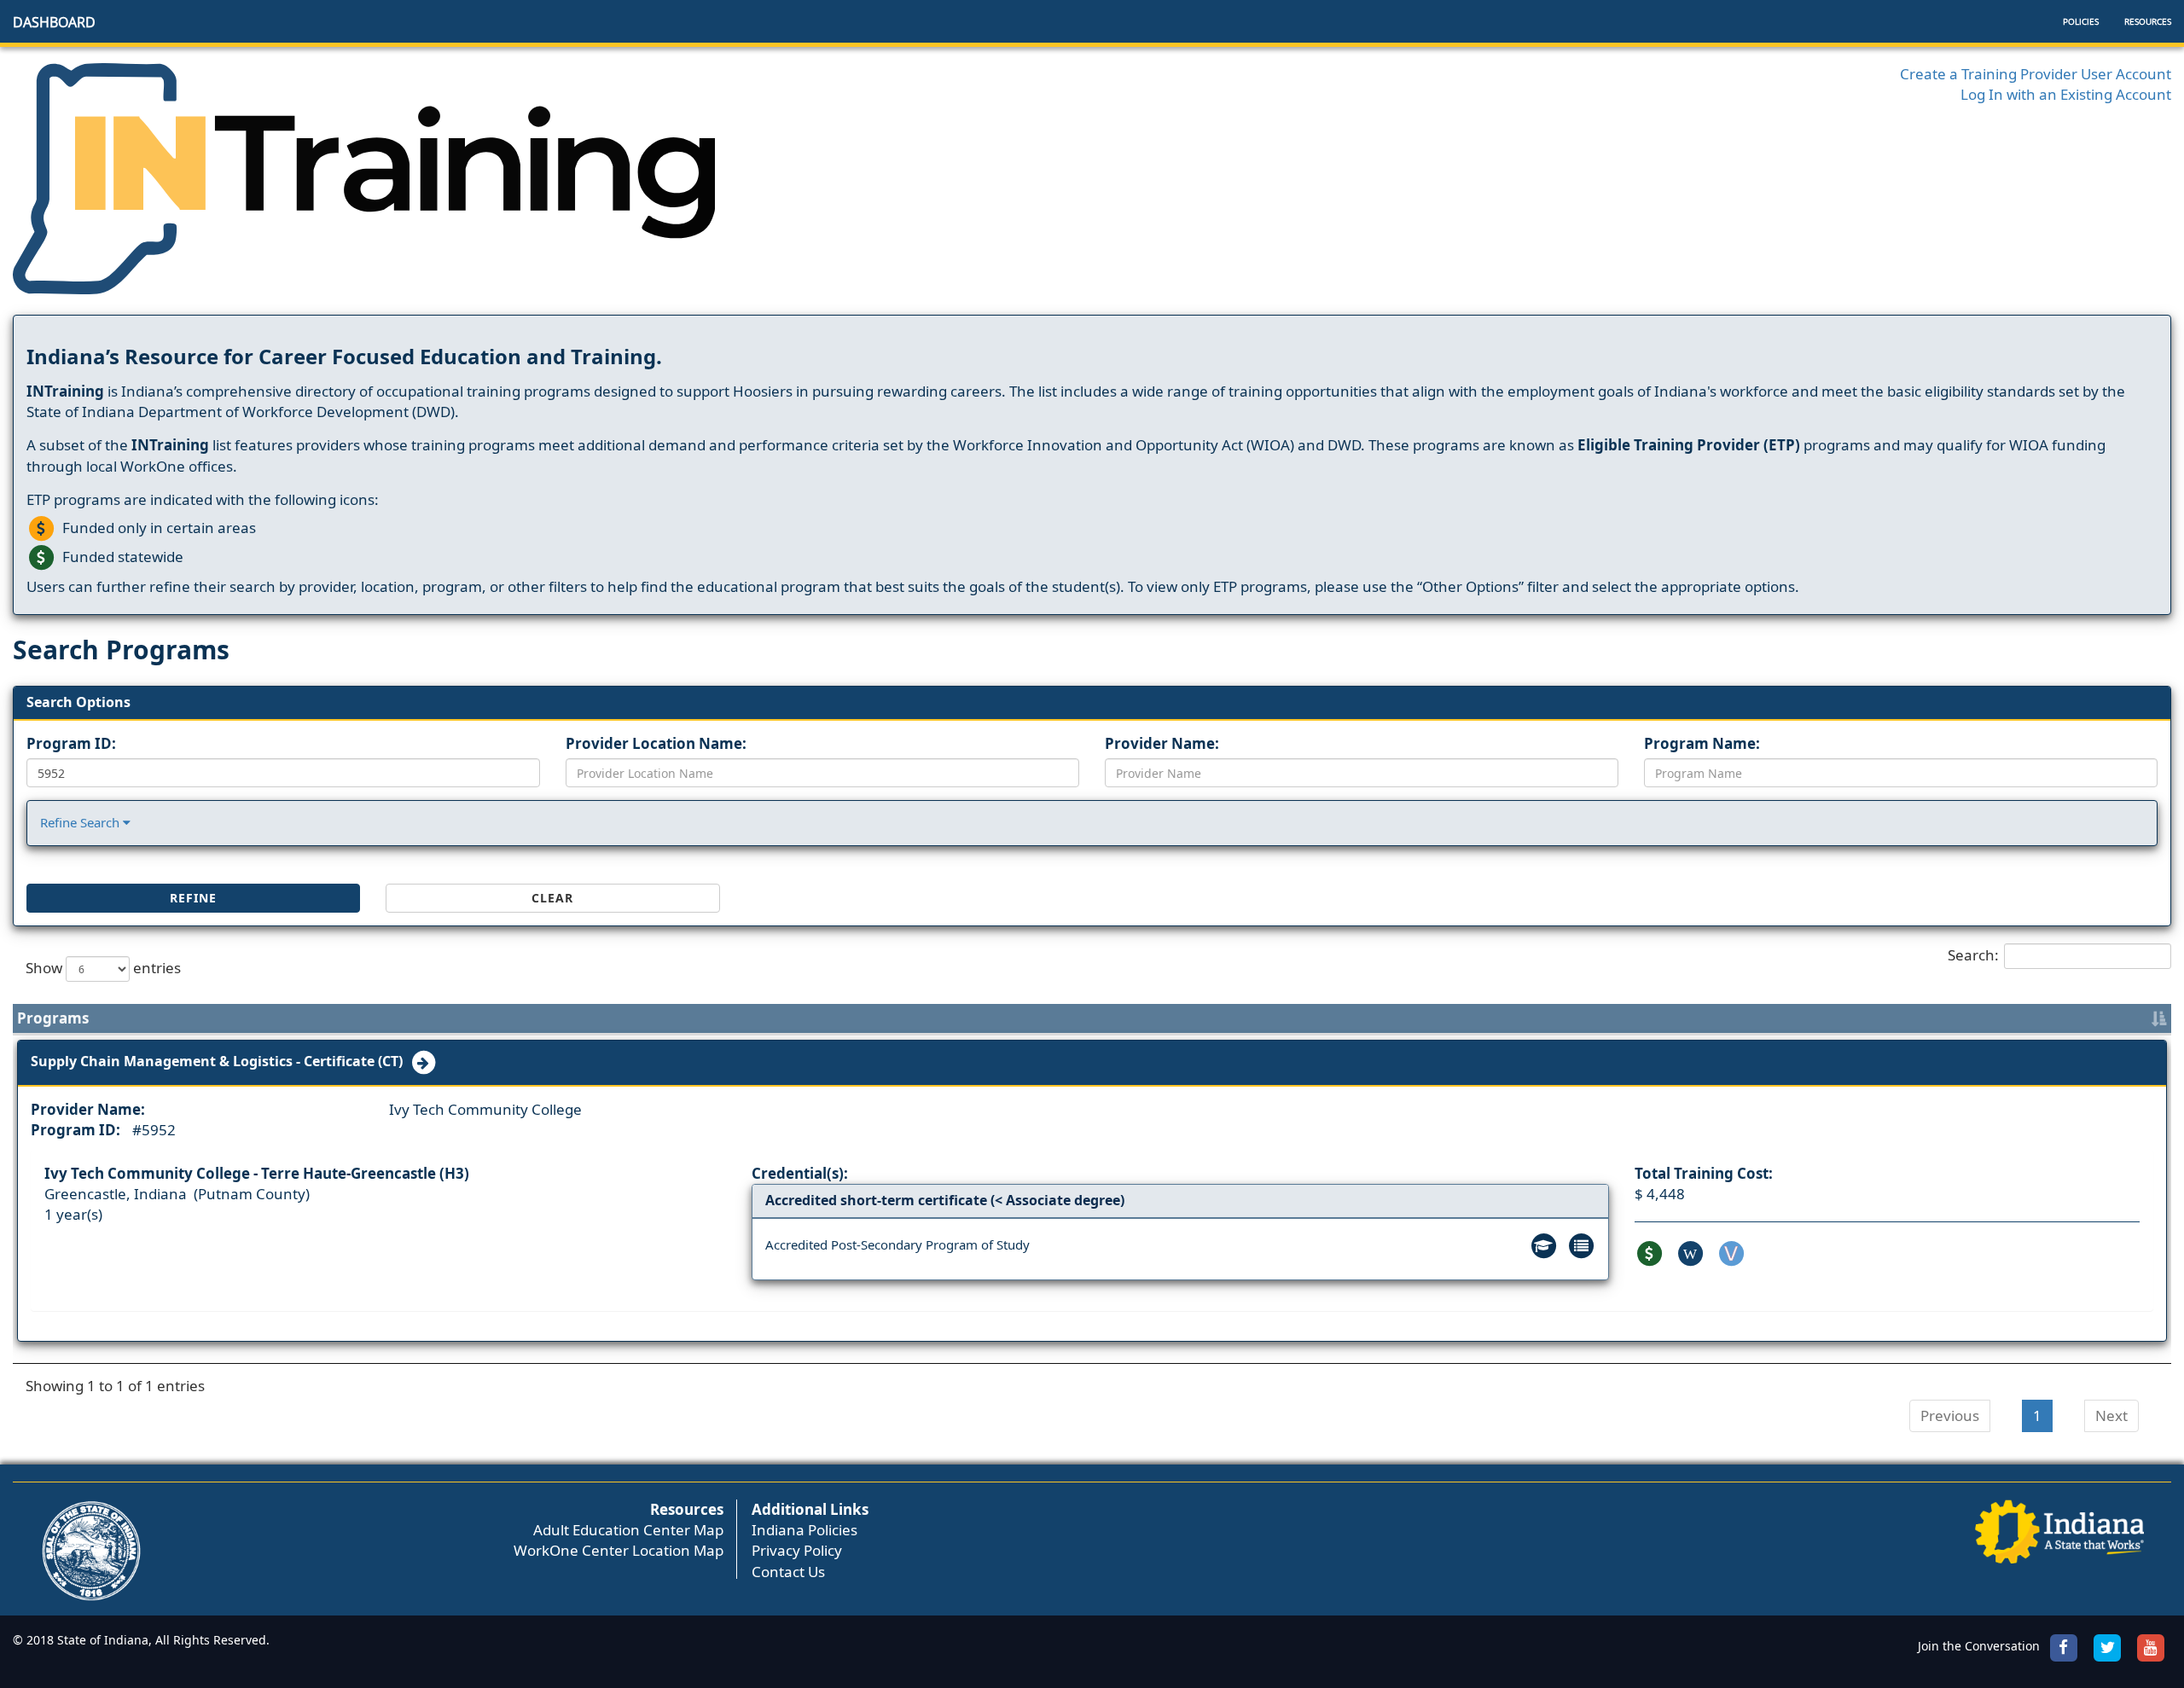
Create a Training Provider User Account (2036, 74)
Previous (1950, 1415)
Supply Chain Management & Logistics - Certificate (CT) (220, 1061)
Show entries (103, 967)
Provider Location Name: (656, 743)
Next (2111, 1415)
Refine (193, 898)
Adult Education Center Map (628, 1530)
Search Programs (121, 650)
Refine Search (81, 822)
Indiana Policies (804, 1530)
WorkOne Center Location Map (619, 1550)
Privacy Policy (797, 1550)
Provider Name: (1162, 743)
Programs (53, 1018)
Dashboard (54, 22)
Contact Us (788, 1572)
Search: (1973, 954)
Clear (552, 898)
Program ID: (71, 743)
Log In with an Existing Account (2066, 94)
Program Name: (1702, 743)
